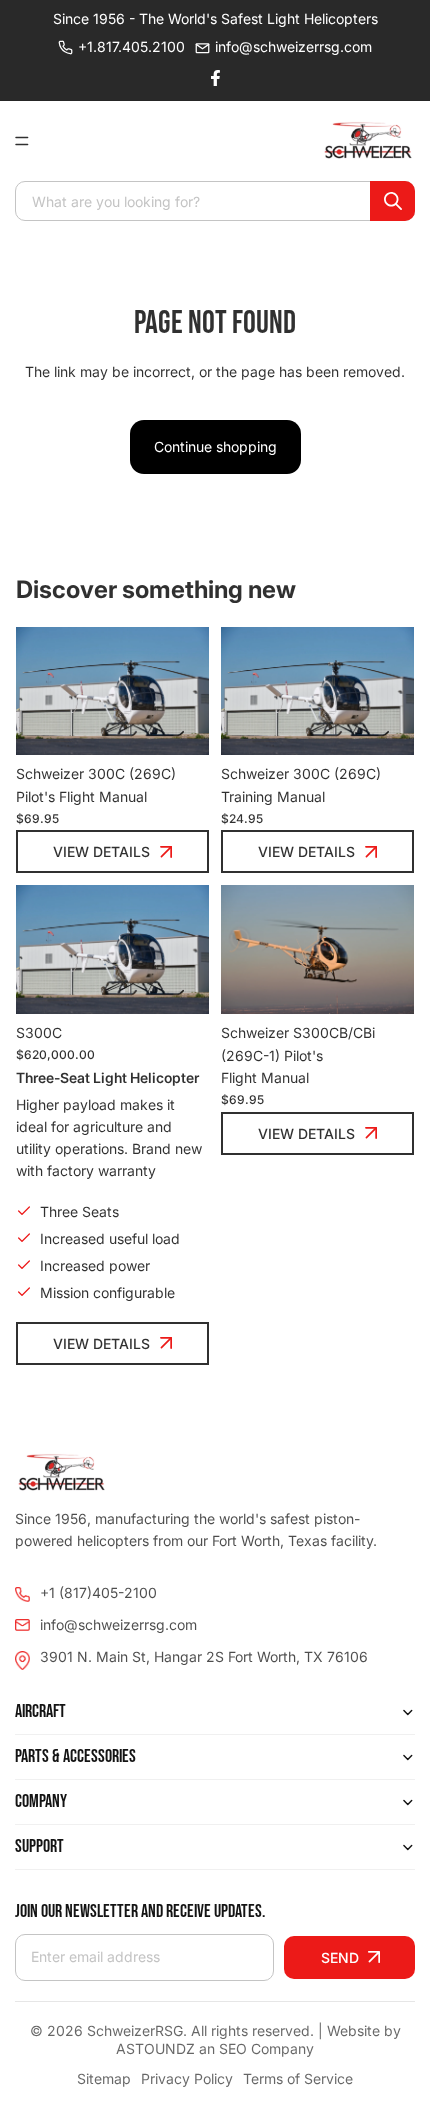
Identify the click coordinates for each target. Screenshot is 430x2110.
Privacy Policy (187, 2078)
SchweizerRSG (135, 2030)
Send (340, 1957)
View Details (101, 851)
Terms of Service (298, 2078)
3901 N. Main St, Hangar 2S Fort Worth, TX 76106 (204, 1656)
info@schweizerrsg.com (293, 46)
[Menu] (30, 141)
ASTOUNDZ (155, 2048)
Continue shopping (215, 446)
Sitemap (104, 2078)
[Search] (392, 201)
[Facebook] (215, 78)
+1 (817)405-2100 (98, 1592)
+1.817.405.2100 (131, 46)
